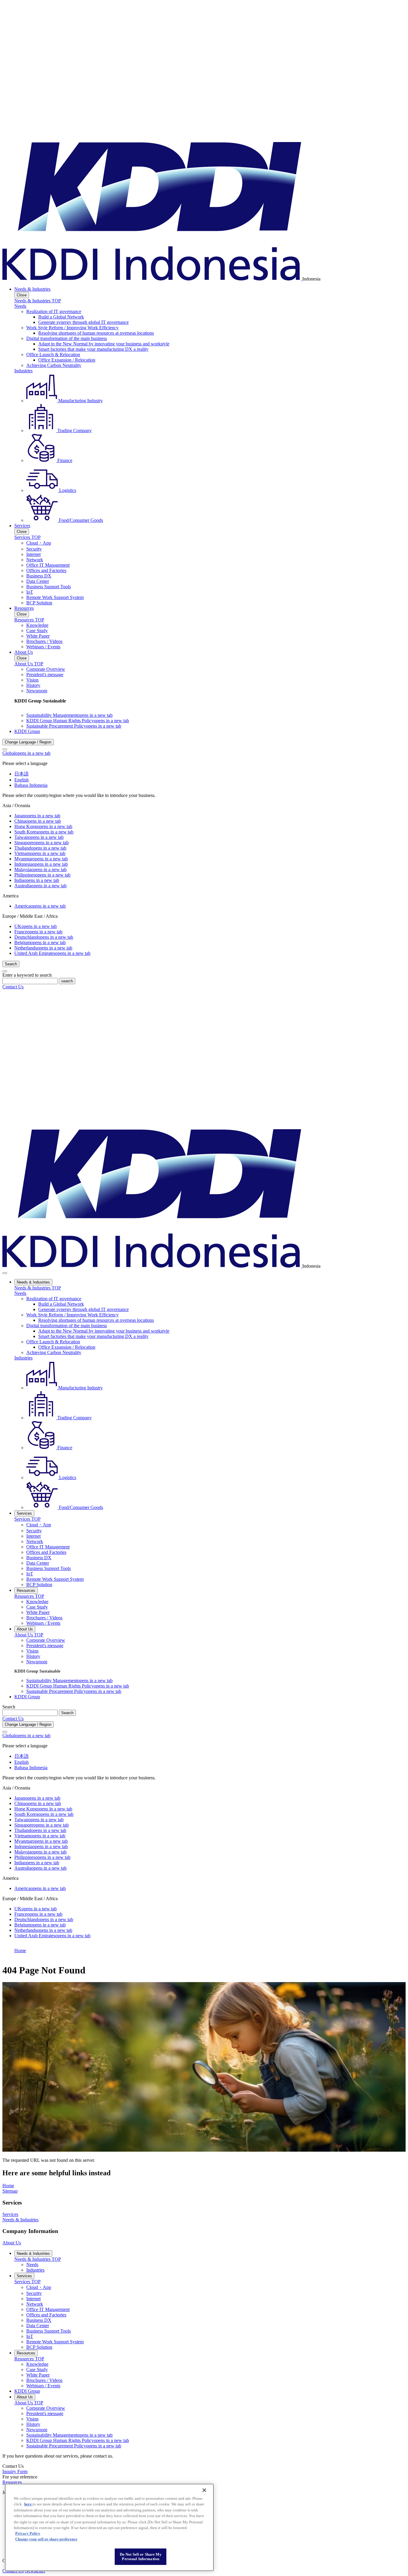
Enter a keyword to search (27, 975)
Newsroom (37, 691)
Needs (20, 306)
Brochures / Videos (44, 641)
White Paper (38, 636)
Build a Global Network (61, 317)
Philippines (42, 875)
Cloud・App (39, 543)
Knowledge (37, 625)
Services (22, 526)
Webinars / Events (43, 647)
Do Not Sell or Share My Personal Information (141, 2557)
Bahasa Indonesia (31, 785)
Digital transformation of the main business (67, 338)
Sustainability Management (69, 715)
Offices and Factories (46, 570)
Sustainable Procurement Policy (74, 726)
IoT (30, 592)
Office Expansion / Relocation (67, 360)
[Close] (5, 749)
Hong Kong (43, 826)
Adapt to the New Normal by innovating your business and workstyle (104, 344)
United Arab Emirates (52, 953)
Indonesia (41, 864)
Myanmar (41, 859)
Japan (37, 816)
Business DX (39, 576)
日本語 (22, 774)
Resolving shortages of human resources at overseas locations (96, 333)
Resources (24, 608)
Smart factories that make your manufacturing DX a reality (93, 349)
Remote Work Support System (55, 597)
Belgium (40, 942)
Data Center (38, 581)
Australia (40, 886)
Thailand (40, 848)
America (40, 906)
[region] (109, 2527)
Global (26, 753)
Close (22, 295)
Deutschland (44, 937)
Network (35, 560)
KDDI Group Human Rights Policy (78, 721)
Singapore (42, 843)
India (37, 880)
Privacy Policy (28, 2533)
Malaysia (40, 869)
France (38, 932)
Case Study (37, 631)
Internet (33, 554)
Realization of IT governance (54, 311)
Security (34, 549)
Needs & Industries (32, 289)
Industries (23, 371)
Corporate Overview (46, 669)
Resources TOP (29, 620)
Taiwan (39, 837)
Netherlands (43, 948)
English (22, 780)
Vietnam (40, 853)
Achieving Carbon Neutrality (54, 365)
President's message (45, 675)
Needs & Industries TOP (38, 301)
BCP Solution (39, 603)
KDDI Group (27, 731)
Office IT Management (48, 565)
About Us (24, 652)
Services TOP (27, 537)
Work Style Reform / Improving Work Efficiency (72, 328)
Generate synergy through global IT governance (83, 322)
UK (36, 926)
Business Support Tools (49, 587)
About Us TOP (29, 664)
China (38, 821)
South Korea (44, 832)
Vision (32, 680)
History (33, 685)
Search (9, 1707)
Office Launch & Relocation (53, 355)
